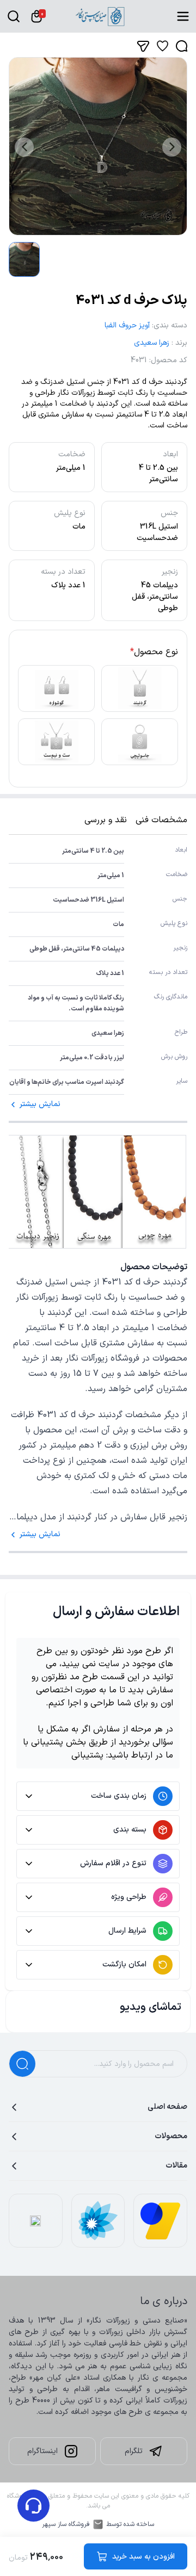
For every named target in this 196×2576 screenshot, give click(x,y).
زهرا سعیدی (152, 343)
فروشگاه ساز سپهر (66, 2524)
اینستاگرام (42, 2451)
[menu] (183, 16)
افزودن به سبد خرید (143, 2557)
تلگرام (134, 2451)
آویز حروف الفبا (127, 325)
